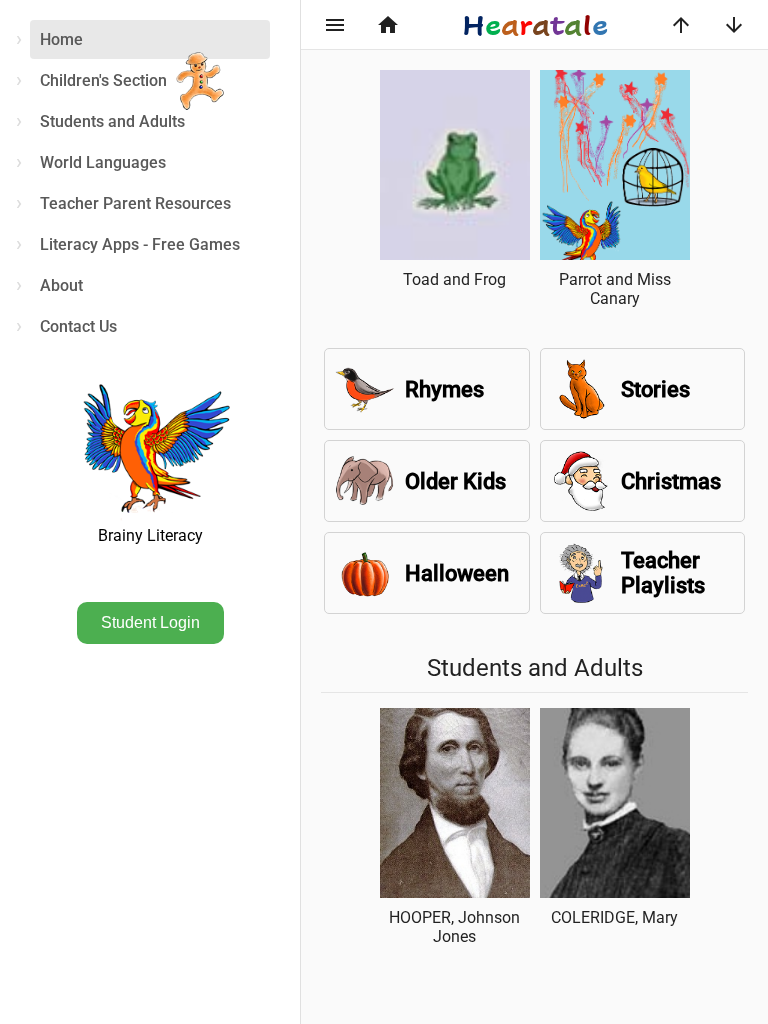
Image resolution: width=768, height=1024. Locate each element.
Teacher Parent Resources (135, 203)
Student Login (150, 622)
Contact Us (78, 326)
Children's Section (103, 80)
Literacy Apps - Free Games (140, 244)
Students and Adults (112, 121)
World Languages (103, 162)
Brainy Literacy (150, 535)
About (61, 285)
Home (61, 39)
